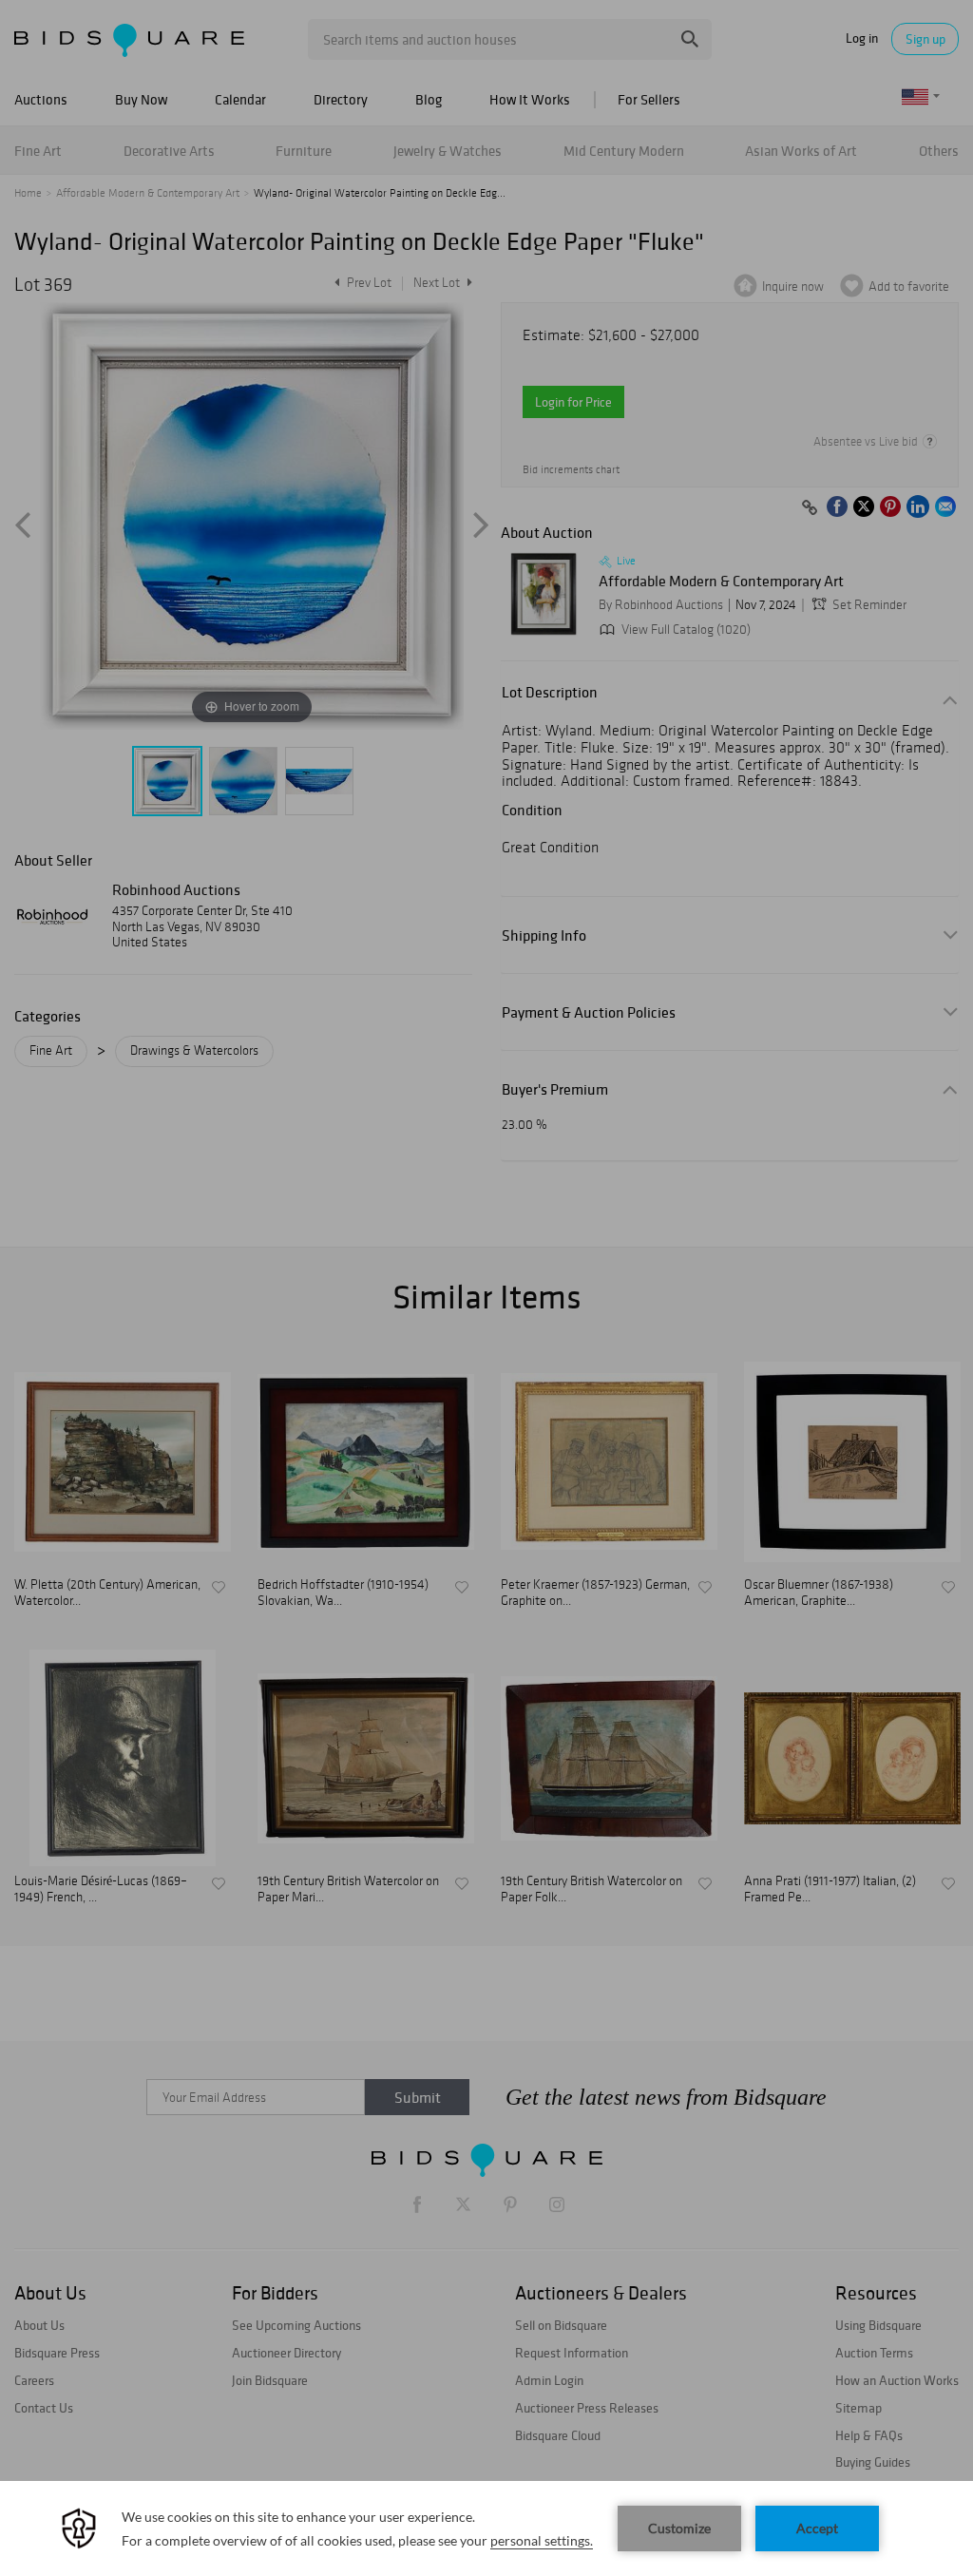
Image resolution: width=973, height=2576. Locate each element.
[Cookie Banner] (486, 2528)
